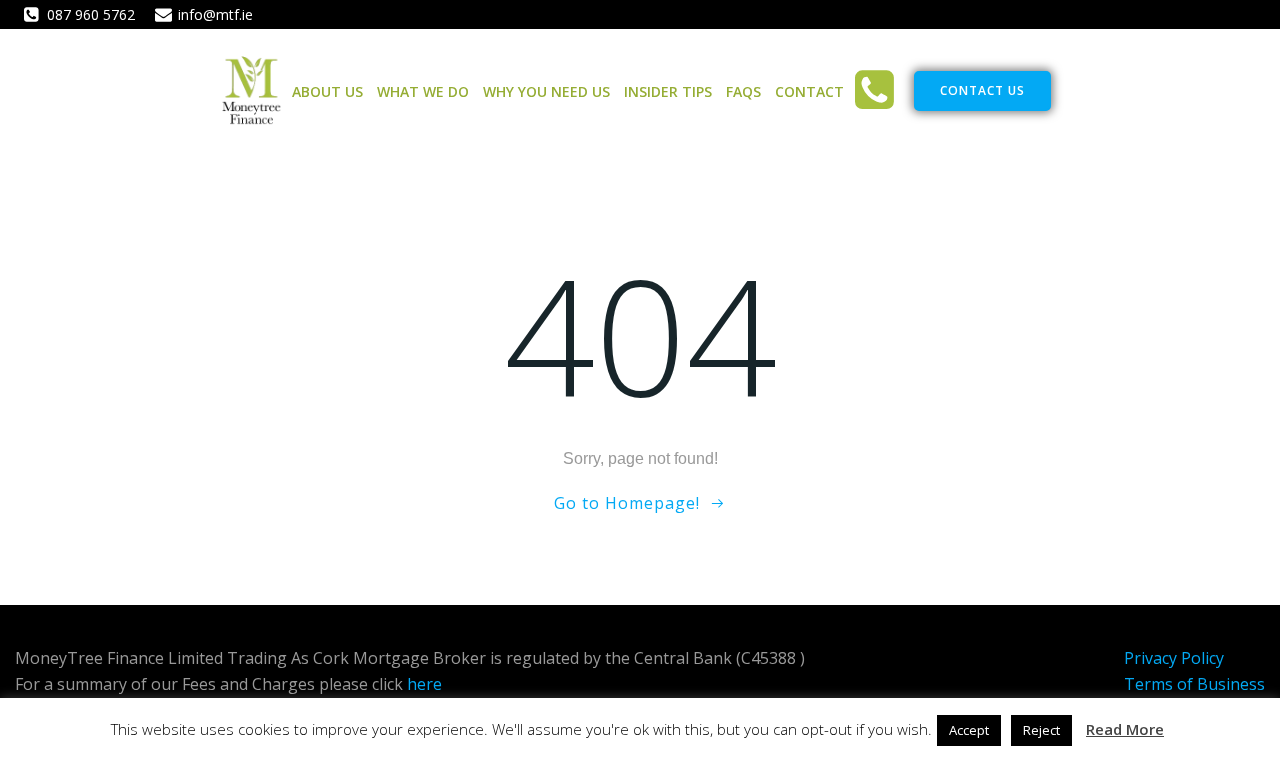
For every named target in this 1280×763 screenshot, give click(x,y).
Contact (809, 91)
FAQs (743, 91)
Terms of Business (1194, 684)
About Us (327, 91)
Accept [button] (969, 730)
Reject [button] (1041, 730)
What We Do (423, 91)
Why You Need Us (546, 91)
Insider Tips (668, 91)
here (424, 684)
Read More (1125, 729)
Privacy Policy (1174, 658)
